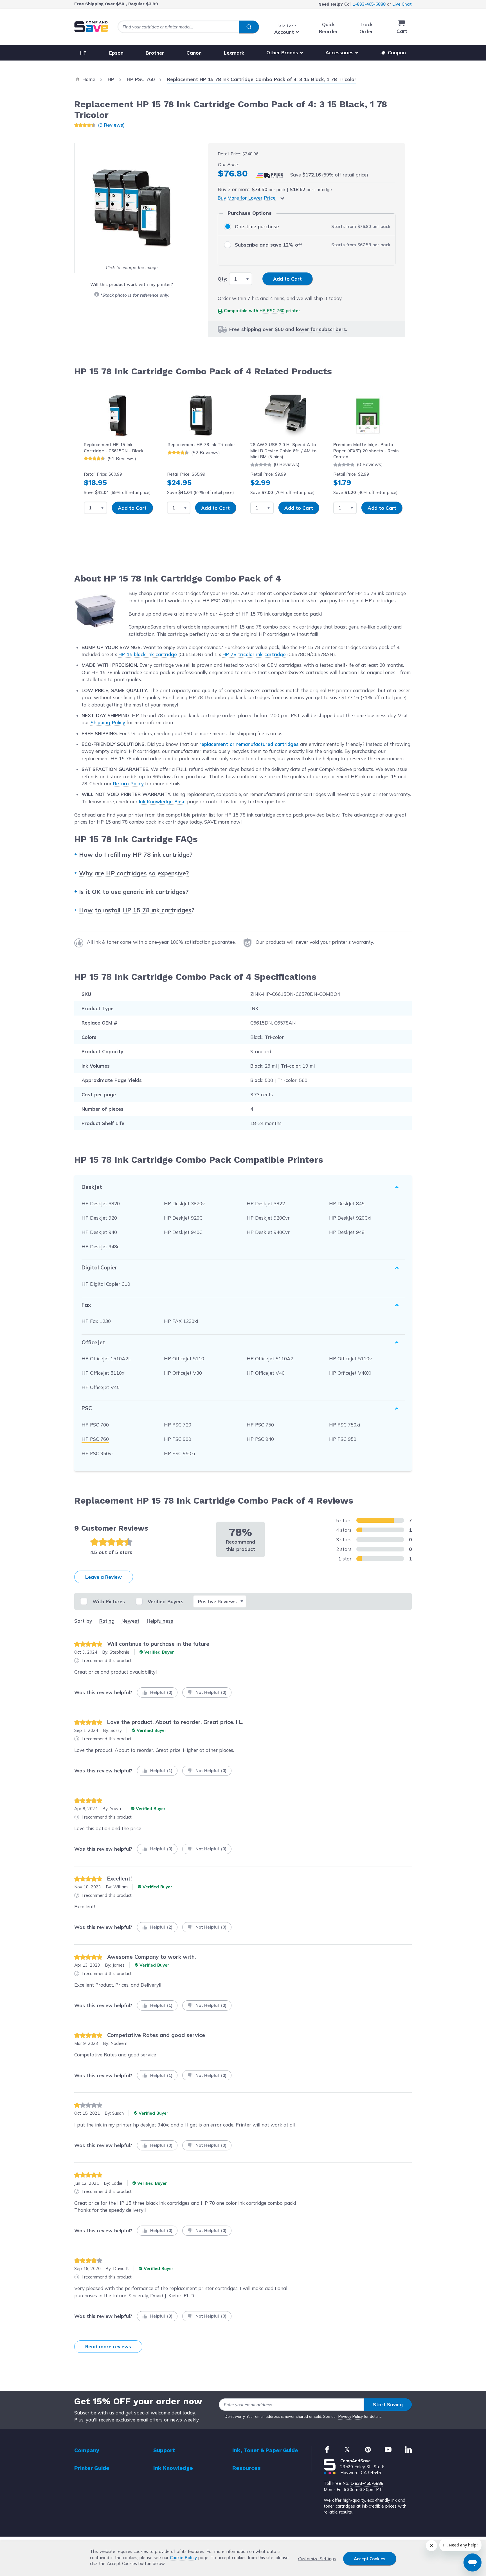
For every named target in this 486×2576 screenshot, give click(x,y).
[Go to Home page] (91, 27)
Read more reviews (108, 2346)
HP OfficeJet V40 (266, 1373)
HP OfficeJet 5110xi (103, 1373)
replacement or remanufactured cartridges (249, 744)
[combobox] (188, 27)
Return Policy (128, 783)
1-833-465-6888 (369, 4)
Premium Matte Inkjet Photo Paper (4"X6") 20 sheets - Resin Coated (366, 451)
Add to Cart (132, 508)
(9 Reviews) (111, 125)
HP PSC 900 (178, 1439)
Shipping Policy (108, 722)
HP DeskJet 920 (99, 1218)
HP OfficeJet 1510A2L (106, 1359)
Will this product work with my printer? (131, 284)
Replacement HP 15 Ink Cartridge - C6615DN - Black (114, 448)
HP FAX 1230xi (181, 1321)
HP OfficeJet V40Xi (350, 1373)
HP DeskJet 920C (183, 1218)
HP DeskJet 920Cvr (268, 1218)
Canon (194, 52)
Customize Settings (317, 2559)
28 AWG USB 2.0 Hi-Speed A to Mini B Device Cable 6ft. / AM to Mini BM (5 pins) (283, 451)
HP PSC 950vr (97, 1453)
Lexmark (234, 52)
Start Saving (388, 2404)
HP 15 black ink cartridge (148, 654)
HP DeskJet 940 (99, 1232)
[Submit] (249, 27)
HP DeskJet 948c (100, 1246)
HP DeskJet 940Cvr (268, 1232)
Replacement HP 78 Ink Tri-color (201, 445)
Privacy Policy (351, 2416)
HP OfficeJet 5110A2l (271, 1359)
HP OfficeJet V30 (183, 1373)
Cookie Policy (183, 2558)
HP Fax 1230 (96, 1321)
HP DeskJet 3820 (101, 1203)
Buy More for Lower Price (247, 198)
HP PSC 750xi (345, 1425)
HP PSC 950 (343, 1439)
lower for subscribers (321, 329)
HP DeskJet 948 (347, 1232)
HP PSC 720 (178, 1425)
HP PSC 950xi (179, 1453)
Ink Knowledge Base (162, 801)
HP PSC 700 (95, 1425)
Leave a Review (103, 1577)
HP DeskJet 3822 (266, 1203)
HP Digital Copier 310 (106, 1284)
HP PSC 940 (260, 1439)
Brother (155, 52)
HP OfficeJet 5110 (184, 1359)
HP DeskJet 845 (347, 1203)
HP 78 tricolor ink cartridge (254, 654)
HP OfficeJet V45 (101, 1387)
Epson (116, 52)
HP (83, 52)
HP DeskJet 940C (183, 1232)
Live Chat (402, 4)
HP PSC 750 (260, 1425)
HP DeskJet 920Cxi (350, 1218)
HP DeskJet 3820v (184, 1203)
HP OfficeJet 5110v (350, 1359)
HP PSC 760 (272, 311)
